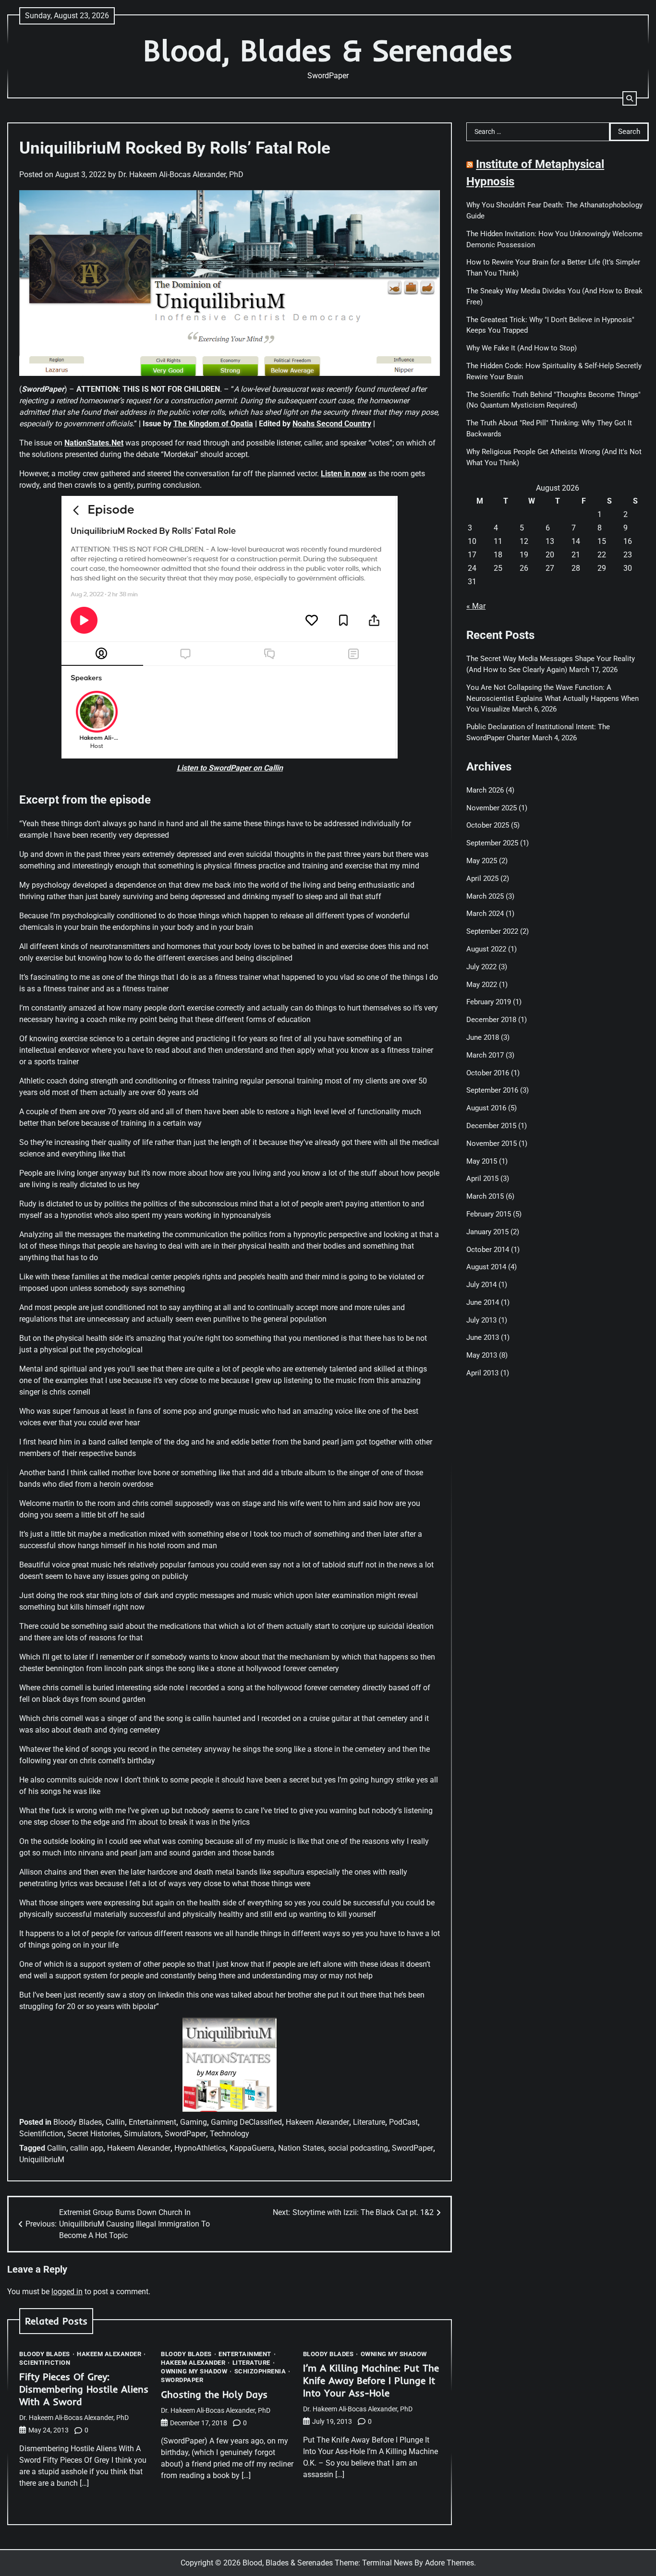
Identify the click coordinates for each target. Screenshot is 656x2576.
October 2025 (488, 825)
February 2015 (489, 1214)
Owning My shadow (194, 2371)
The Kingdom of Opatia (213, 424)
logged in (67, 2292)
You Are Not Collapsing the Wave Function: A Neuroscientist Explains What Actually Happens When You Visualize (553, 698)
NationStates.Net (94, 443)
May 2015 (482, 1161)
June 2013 (483, 1338)
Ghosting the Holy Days (214, 2394)
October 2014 (488, 1250)
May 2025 (482, 861)
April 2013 (482, 1373)
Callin (115, 2122)
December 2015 (491, 1126)
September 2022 (492, 931)
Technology (230, 2134)
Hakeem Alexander (317, 2122)
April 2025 (482, 879)
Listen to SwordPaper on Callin (230, 768)
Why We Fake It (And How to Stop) (522, 348)
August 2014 (486, 1267)
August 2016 (486, 1108)
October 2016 (488, 1073)
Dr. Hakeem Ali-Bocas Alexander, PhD (181, 175)
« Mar (476, 606)
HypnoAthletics (200, 2148)
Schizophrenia (260, 2371)
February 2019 (489, 1002)
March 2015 (485, 1196)
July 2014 (481, 1285)
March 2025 (485, 896)
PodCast (403, 2122)
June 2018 (483, 1037)
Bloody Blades (78, 2122)
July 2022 (481, 967)
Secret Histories (94, 2134)
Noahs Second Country (332, 424)
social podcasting (358, 2148)
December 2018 (491, 1020)
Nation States (301, 2148)
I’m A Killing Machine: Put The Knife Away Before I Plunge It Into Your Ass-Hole (371, 2380)
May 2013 (482, 1355)
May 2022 (482, 985)
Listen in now (344, 474)
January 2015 (487, 1232)
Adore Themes (449, 2563)
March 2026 (485, 790)
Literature (369, 2122)
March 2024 (485, 914)
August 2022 (486, 949)
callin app (87, 2148)
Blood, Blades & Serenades (328, 50)
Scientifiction (41, 2134)
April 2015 (482, 1179)
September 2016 (492, 1090)
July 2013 (481, 1320)
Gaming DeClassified (246, 2122)
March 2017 (485, 1055)
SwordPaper (185, 2134)
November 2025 (492, 808)
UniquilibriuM (42, 2160)
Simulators (142, 2134)
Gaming (194, 2122)
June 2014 (483, 1302)
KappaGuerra (252, 2148)
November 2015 (492, 1144)
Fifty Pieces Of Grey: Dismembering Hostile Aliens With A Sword (84, 2389)
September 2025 (492, 843)
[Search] (630, 98)
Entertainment (152, 2122)
